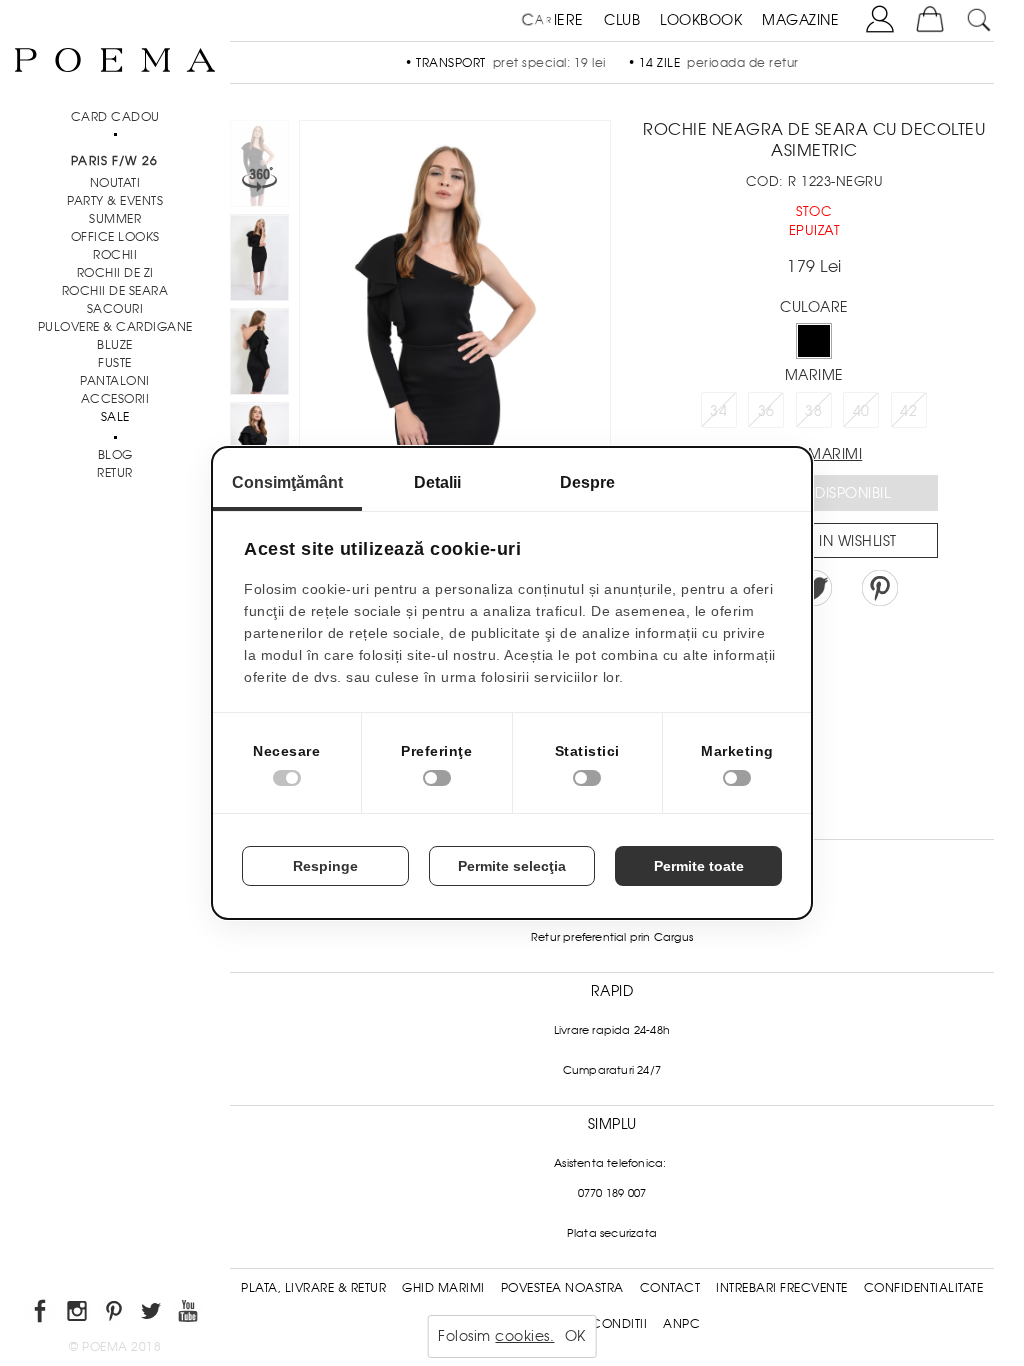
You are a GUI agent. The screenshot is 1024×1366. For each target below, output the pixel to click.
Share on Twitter (814, 588)
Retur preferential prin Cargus (612, 937)
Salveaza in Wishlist (821, 541)
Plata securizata (612, 1233)
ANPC (681, 1324)
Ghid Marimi (443, 1288)
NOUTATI (115, 183)
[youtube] (189, 1314)
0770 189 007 (612, 1193)
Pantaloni (115, 381)
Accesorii (115, 399)
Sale (115, 417)
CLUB (622, 20)
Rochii (115, 255)
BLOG (115, 455)
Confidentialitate (924, 1288)
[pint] (115, 1314)
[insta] (78, 1314)
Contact (670, 1288)
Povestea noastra (562, 1288)
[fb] (41, 1314)
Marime (814, 375)
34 (718, 411)
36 (766, 411)
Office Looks (115, 237)
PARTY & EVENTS (115, 201)
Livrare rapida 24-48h (612, 1030)
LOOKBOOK (701, 20)
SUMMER (115, 219)
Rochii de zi (115, 273)
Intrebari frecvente (782, 1288)
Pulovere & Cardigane (115, 327)
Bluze (115, 345)
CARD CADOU (115, 117)
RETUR (115, 473)
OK (575, 1336)
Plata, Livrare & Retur (313, 1288)
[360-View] (259, 167)
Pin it (880, 588)
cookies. (524, 1336)
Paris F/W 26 (114, 161)
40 (861, 411)
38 (813, 411)
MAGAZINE (800, 20)
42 (908, 411)
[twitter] (152, 1314)
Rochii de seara (115, 291)
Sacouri (115, 309)
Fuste (115, 363)
